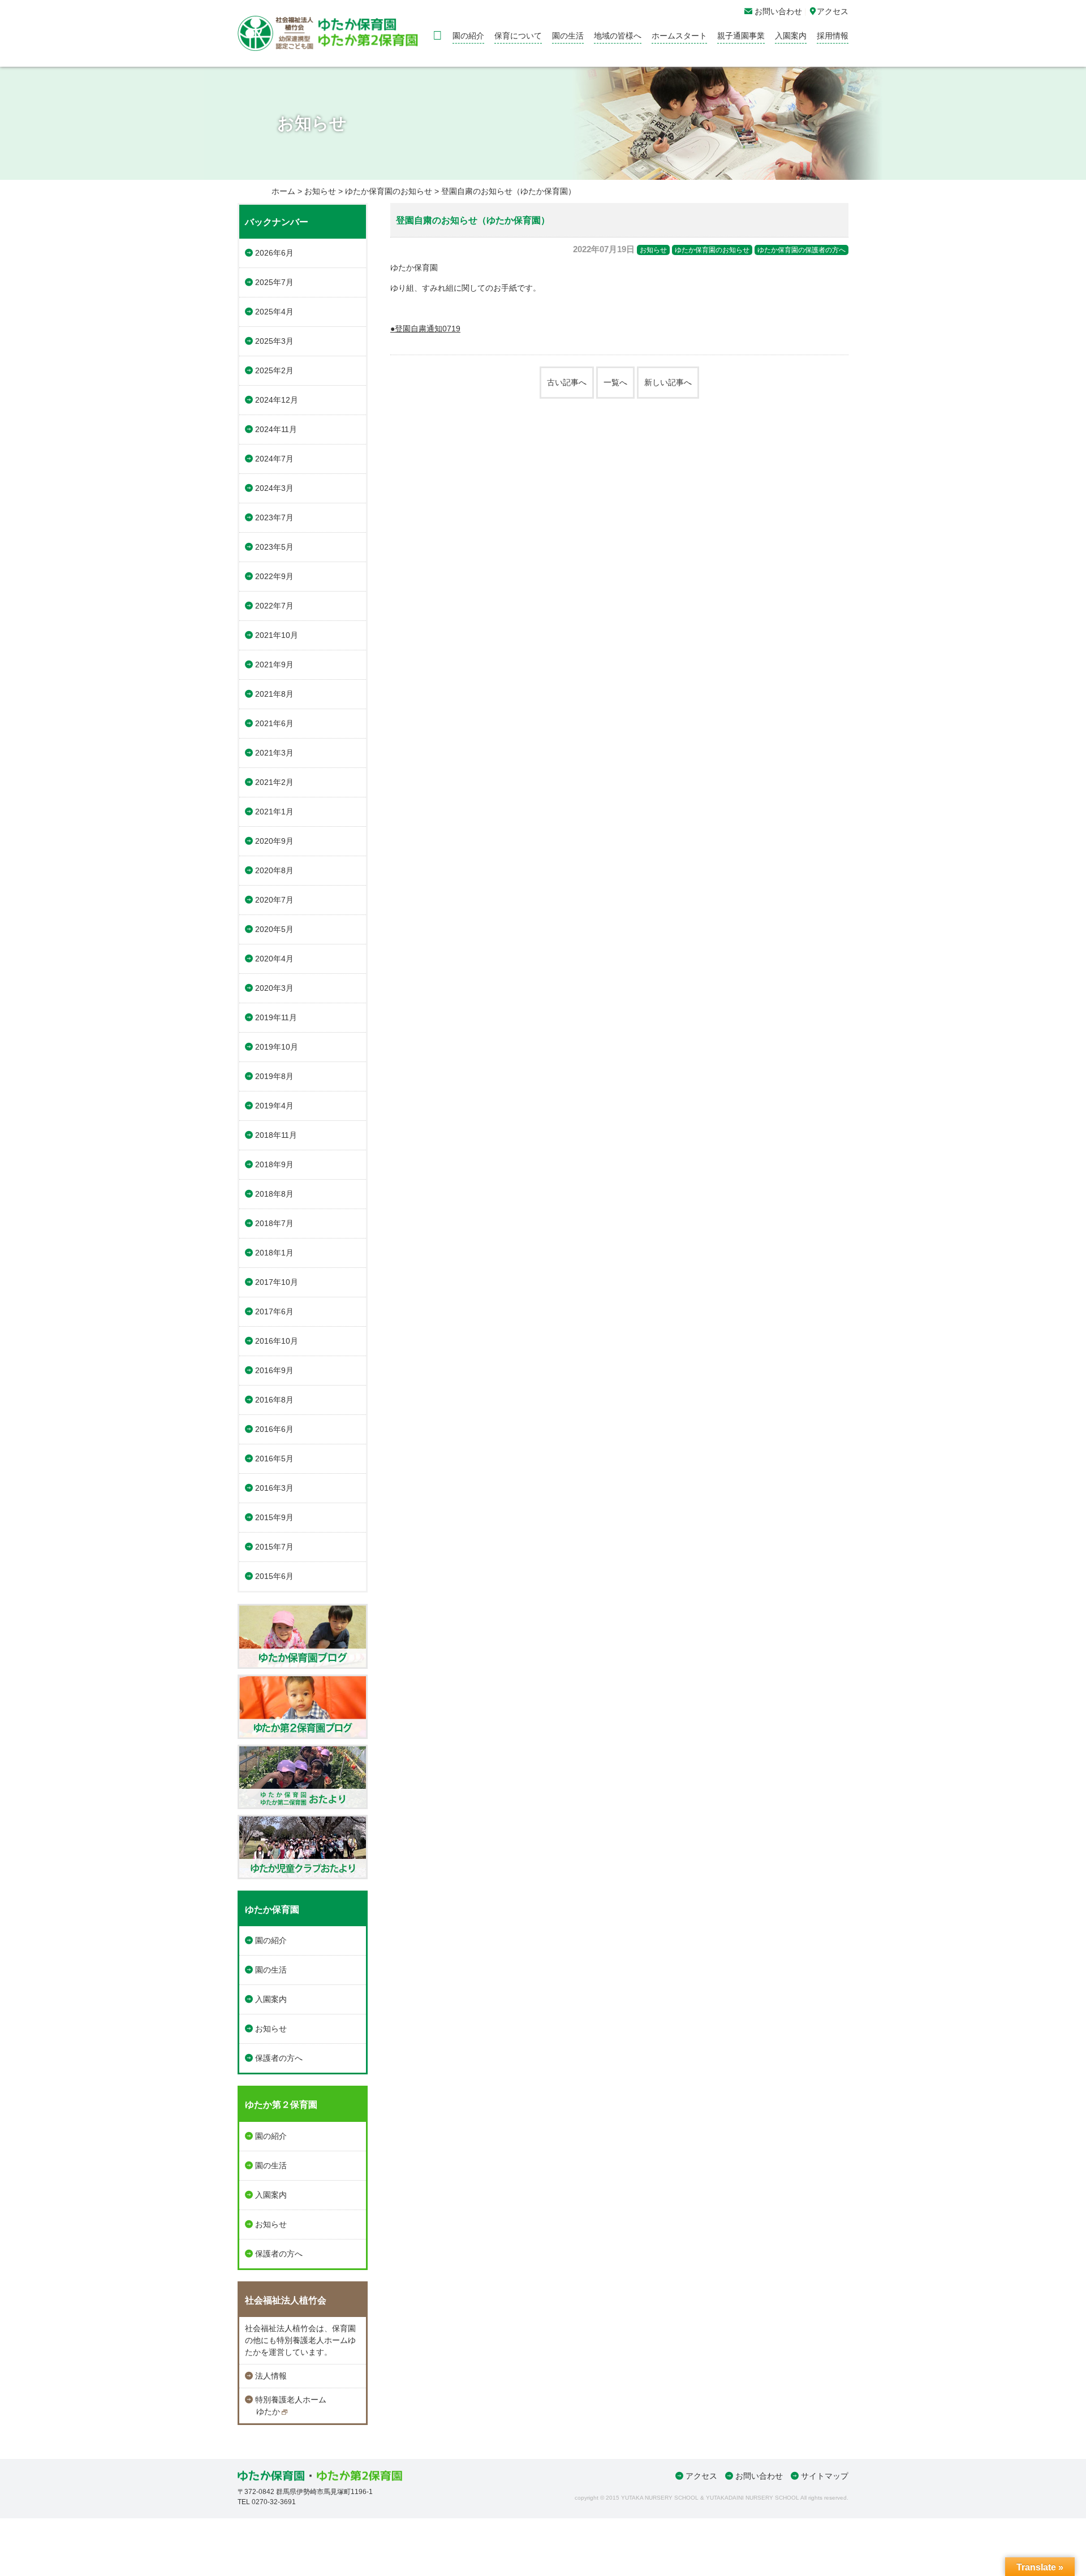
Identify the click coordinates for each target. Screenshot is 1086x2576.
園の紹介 (468, 36)
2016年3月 (274, 1488)
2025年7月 (274, 282)
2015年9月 (274, 1517)
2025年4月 (274, 312)
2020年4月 (274, 959)
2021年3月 (274, 753)
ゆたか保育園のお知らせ (389, 191)
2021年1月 (274, 812)
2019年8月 (274, 1076)
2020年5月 (274, 929)
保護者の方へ (279, 2058)
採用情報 (833, 36)
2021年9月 (274, 665)
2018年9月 (274, 1164)
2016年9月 (274, 1370)
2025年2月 (274, 370)
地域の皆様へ (618, 36)
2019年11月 (276, 1017)
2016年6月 (274, 1429)
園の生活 (568, 36)
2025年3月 (274, 341)
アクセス (701, 2476)
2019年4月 (274, 1106)
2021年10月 (277, 635)
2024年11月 (276, 429)
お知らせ (320, 191)
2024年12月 (277, 400)
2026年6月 (274, 253)
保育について (518, 36)
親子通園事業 (741, 36)
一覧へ (615, 382)
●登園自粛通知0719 (425, 329)
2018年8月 (274, 1194)
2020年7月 (274, 900)
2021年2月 (274, 782)
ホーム (283, 191)
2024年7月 (274, 459)
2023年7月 (274, 517)
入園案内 (791, 36)
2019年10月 (277, 1047)
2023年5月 (274, 547)
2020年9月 (274, 841)
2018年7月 (274, 1223)
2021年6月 (274, 723)
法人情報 (271, 2376)
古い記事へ (567, 382)
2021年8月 (274, 694)
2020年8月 (274, 870)
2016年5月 (274, 1459)
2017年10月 (277, 1282)
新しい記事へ (668, 382)
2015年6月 (274, 1576)
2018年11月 (276, 1135)
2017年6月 (274, 1311)
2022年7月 (274, 606)
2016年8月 (274, 1400)
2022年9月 (274, 576)
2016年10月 (277, 1341)
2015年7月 (274, 1547)
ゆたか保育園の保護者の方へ (801, 250)
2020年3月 (274, 988)
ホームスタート (679, 36)
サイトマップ (825, 2476)
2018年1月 (274, 1253)
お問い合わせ (759, 2476)
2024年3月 (274, 488)
